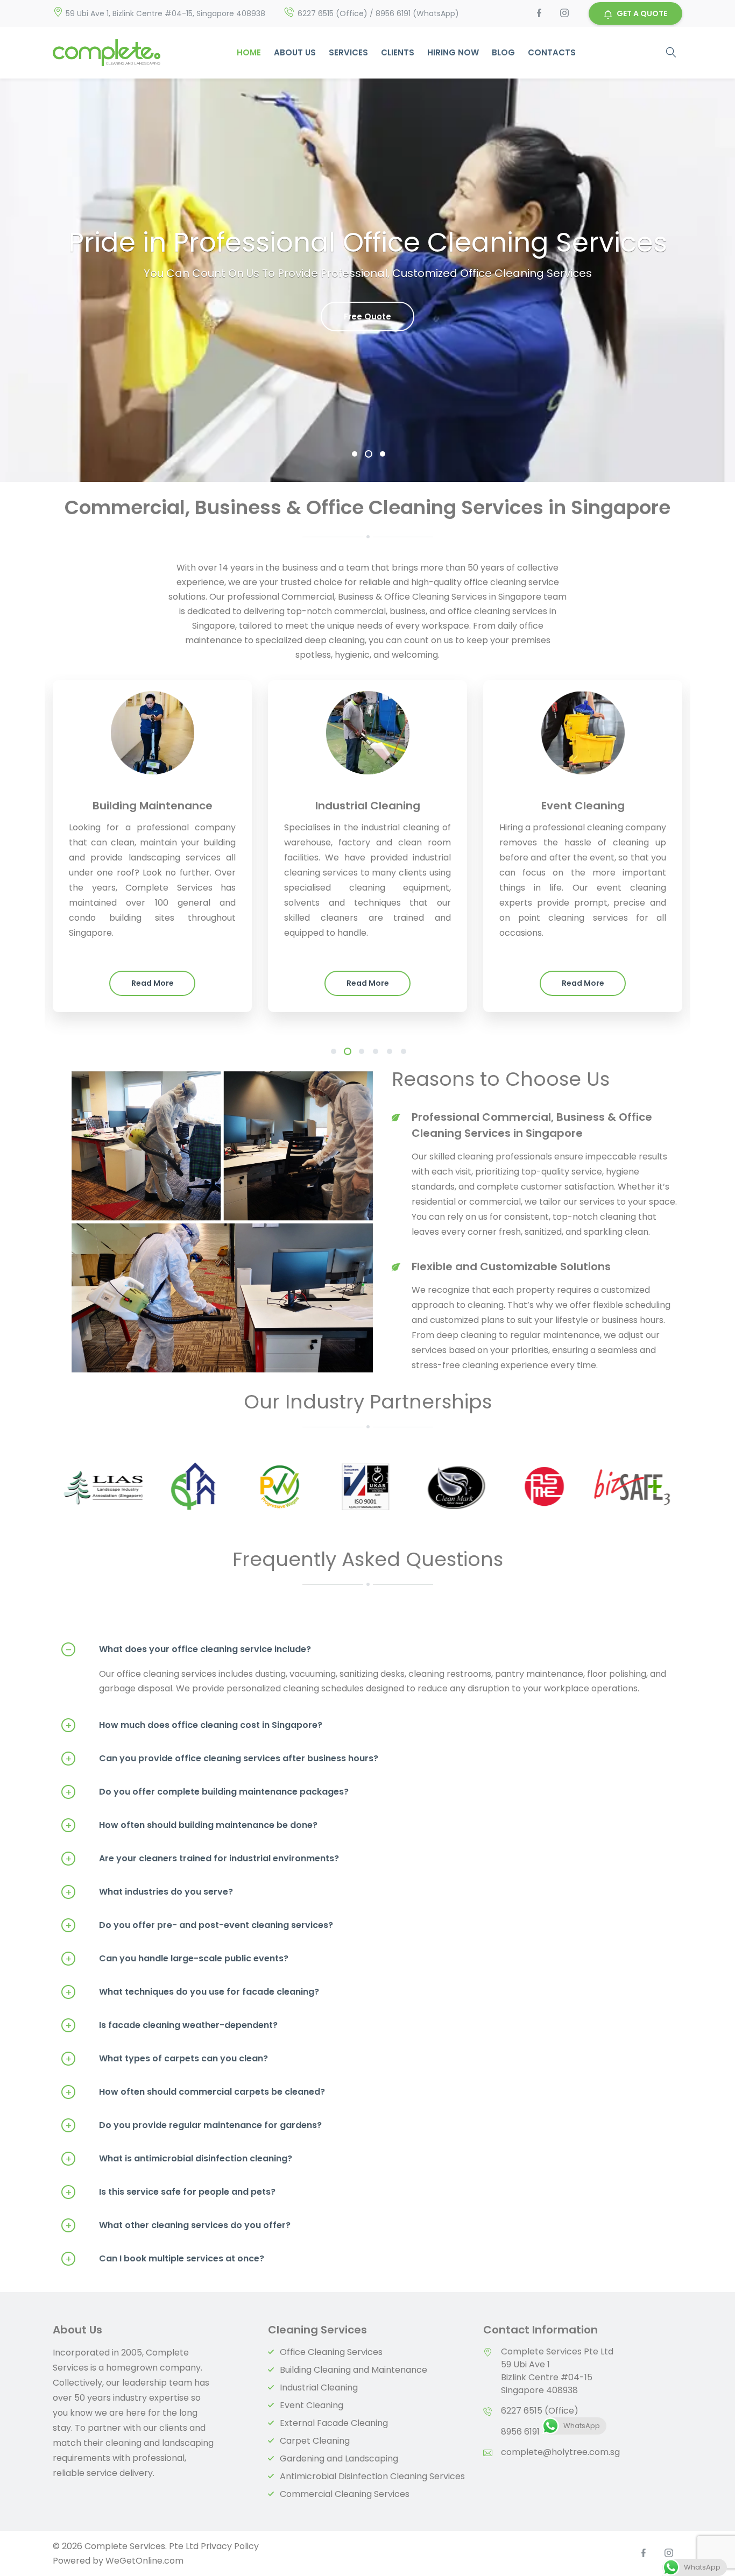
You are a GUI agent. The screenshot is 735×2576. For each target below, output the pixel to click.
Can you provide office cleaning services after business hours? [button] (222, 1759)
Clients (398, 52)
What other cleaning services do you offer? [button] (178, 2225)
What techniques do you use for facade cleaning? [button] (192, 1992)
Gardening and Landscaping (339, 2458)
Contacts (552, 52)
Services (348, 52)
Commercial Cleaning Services (345, 2494)
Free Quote (367, 316)
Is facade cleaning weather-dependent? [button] (172, 2025)
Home (249, 52)
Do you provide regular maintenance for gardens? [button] (194, 2125)
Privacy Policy (230, 2546)
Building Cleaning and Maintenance (354, 2370)
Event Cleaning (312, 2405)
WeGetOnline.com (144, 2561)
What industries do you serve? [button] (149, 1892)
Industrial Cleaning (319, 2388)
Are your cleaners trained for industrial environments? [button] (202, 1859)
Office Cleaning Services (331, 2352)
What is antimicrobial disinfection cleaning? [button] (179, 2159)
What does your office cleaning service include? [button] (189, 1649)
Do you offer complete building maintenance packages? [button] (207, 1792)
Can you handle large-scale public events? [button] (177, 1959)
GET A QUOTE (642, 13)
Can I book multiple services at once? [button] (165, 2259)
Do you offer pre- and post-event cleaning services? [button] (199, 1925)
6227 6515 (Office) (540, 2411)
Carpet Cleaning (315, 2441)
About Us (295, 52)
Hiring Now (453, 52)
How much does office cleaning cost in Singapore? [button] (194, 1725)
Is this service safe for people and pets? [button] (171, 2192)
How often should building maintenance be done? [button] (192, 1825)
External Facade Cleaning (334, 2423)
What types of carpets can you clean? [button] (167, 2059)
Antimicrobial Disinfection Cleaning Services (372, 2476)
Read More (153, 983)
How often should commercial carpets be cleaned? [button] (195, 2092)
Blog (503, 52)
